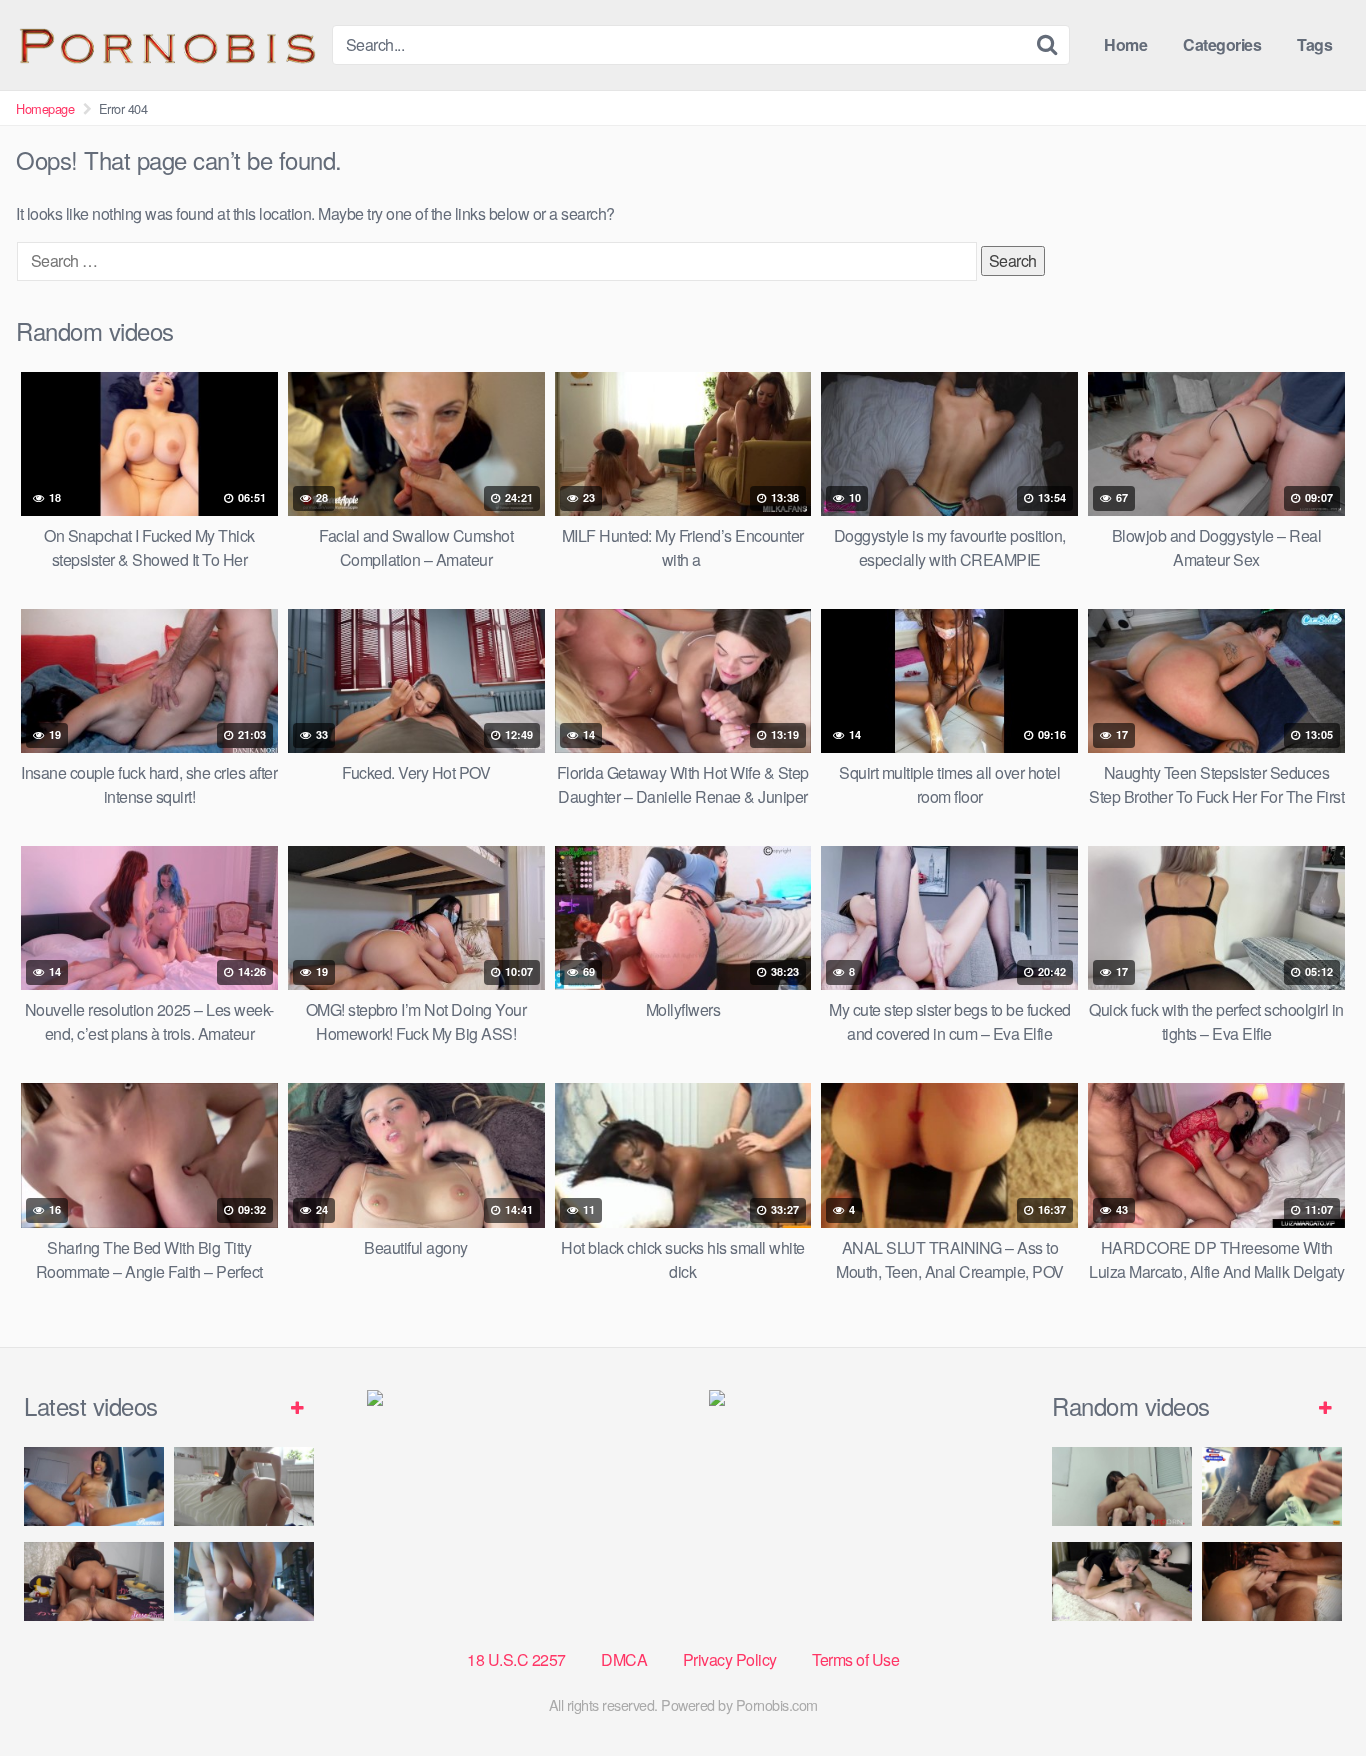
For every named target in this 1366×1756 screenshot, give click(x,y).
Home (1125, 44)
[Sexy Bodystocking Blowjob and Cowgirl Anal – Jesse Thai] (94, 1581)
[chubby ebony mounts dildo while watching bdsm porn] (244, 1581)
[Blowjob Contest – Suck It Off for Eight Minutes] (1122, 1581)
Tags (1314, 44)
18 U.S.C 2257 (516, 1659)
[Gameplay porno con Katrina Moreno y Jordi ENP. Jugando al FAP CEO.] (1122, 1486)
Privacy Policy (730, 1659)
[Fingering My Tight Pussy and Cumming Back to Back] (94, 1486)
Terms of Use (855, 1659)
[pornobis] (166, 45)
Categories (1222, 44)
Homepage (45, 108)
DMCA (624, 1659)
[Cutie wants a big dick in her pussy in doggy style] (244, 1486)
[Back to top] (1311, 1692)
